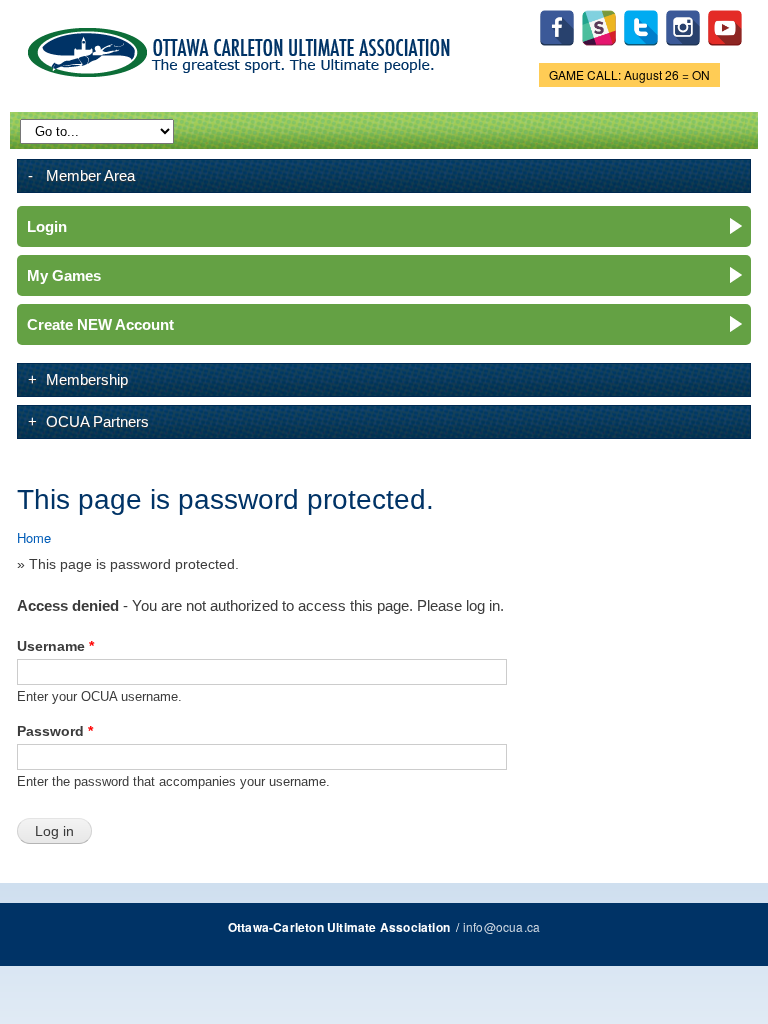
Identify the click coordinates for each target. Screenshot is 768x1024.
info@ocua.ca (501, 926)
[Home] (242, 48)
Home (34, 537)
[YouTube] (725, 50)
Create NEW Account (100, 324)
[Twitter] (641, 50)
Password (55, 731)
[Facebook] (557, 50)
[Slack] (599, 50)
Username (55, 646)
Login (47, 226)
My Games (64, 275)
